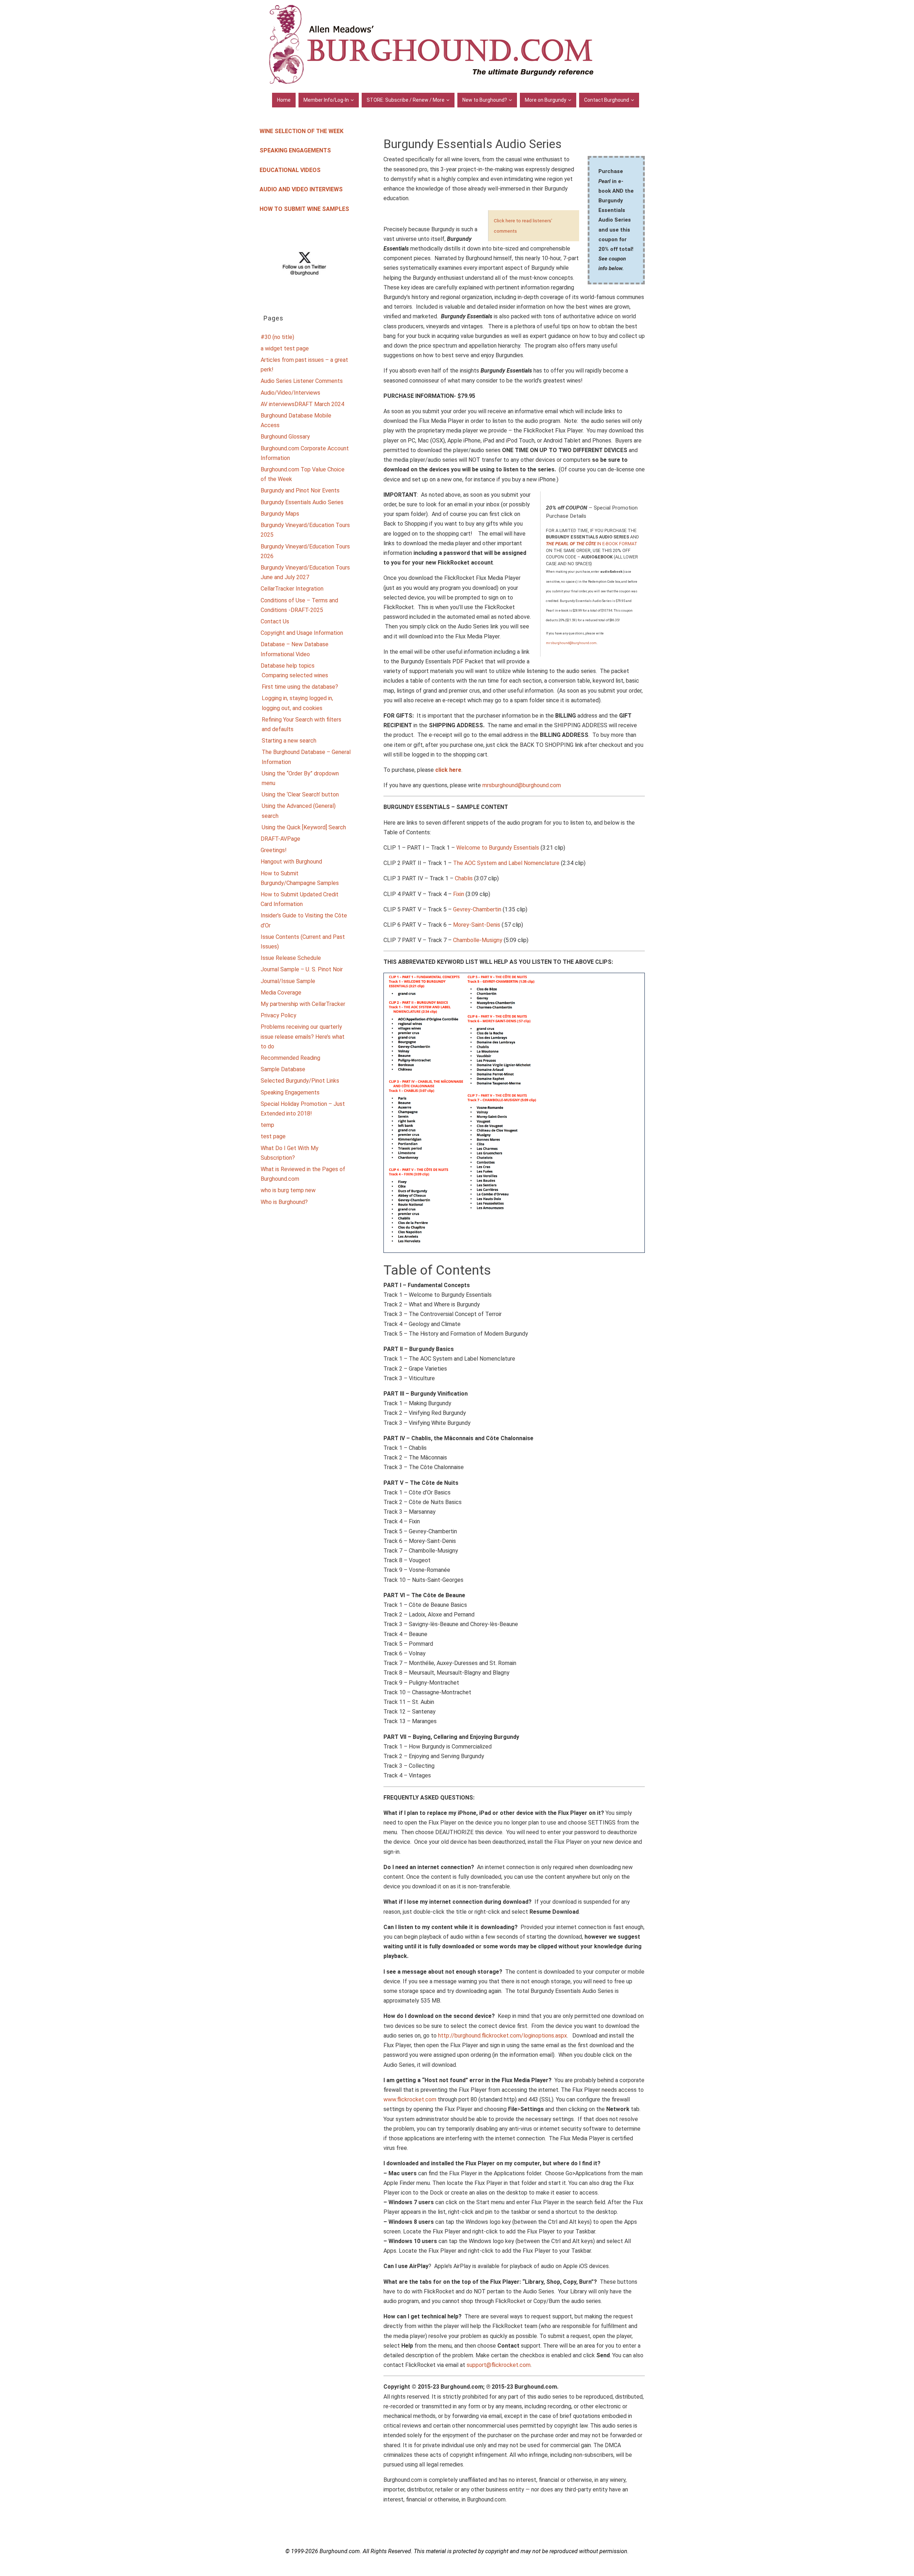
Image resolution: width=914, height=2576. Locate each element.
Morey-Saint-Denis (477, 925)
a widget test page (285, 348)
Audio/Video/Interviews (290, 393)
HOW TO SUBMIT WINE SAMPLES (304, 209)
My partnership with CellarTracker (303, 1004)
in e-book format (592, 544)
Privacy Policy (278, 1015)
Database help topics (288, 666)
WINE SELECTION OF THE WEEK (302, 131)
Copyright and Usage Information (302, 633)
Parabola (455, 2567)
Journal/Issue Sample (288, 981)
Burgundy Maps (280, 514)
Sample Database (283, 1069)
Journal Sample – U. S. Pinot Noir (302, 969)
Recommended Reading (290, 1058)
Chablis (464, 878)
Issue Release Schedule (291, 958)
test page (273, 1136)
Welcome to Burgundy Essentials (498, 848)
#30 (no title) (277, 337)
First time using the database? (300, 687)
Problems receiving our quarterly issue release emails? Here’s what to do (303, 1036)
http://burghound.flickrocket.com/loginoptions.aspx (503, 2036)
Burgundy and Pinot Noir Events (300, 490)
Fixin (459, 894)
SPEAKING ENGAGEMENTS (295, 150)
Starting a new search (289, 741)
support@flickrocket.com (499, 2365)
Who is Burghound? (284, 1202)
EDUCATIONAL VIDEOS (290, 170)
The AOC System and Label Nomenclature (506, 863)
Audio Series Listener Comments (302, 381)
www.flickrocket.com (410, 2099)
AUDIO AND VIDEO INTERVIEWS (301, 189)
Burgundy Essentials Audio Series (302, 502)
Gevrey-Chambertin (477, 909)
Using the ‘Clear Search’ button (300, 794)
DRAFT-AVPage (280, 839)
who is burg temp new (288, 1190)
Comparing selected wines (295, 675)
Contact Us (275, 621)
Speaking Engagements (290, 1092)
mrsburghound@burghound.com (571, 643)
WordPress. (484, 2567)
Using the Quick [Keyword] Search (304, 827)
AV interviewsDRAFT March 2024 (302, 404)
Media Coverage (281, 993)
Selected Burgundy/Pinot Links (300, 1081)
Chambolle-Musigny (478, 940)
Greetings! (274, 850)
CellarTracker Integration (292, 589)
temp (267, 1125)
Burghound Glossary (285, 437)
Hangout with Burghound (291, 862)
